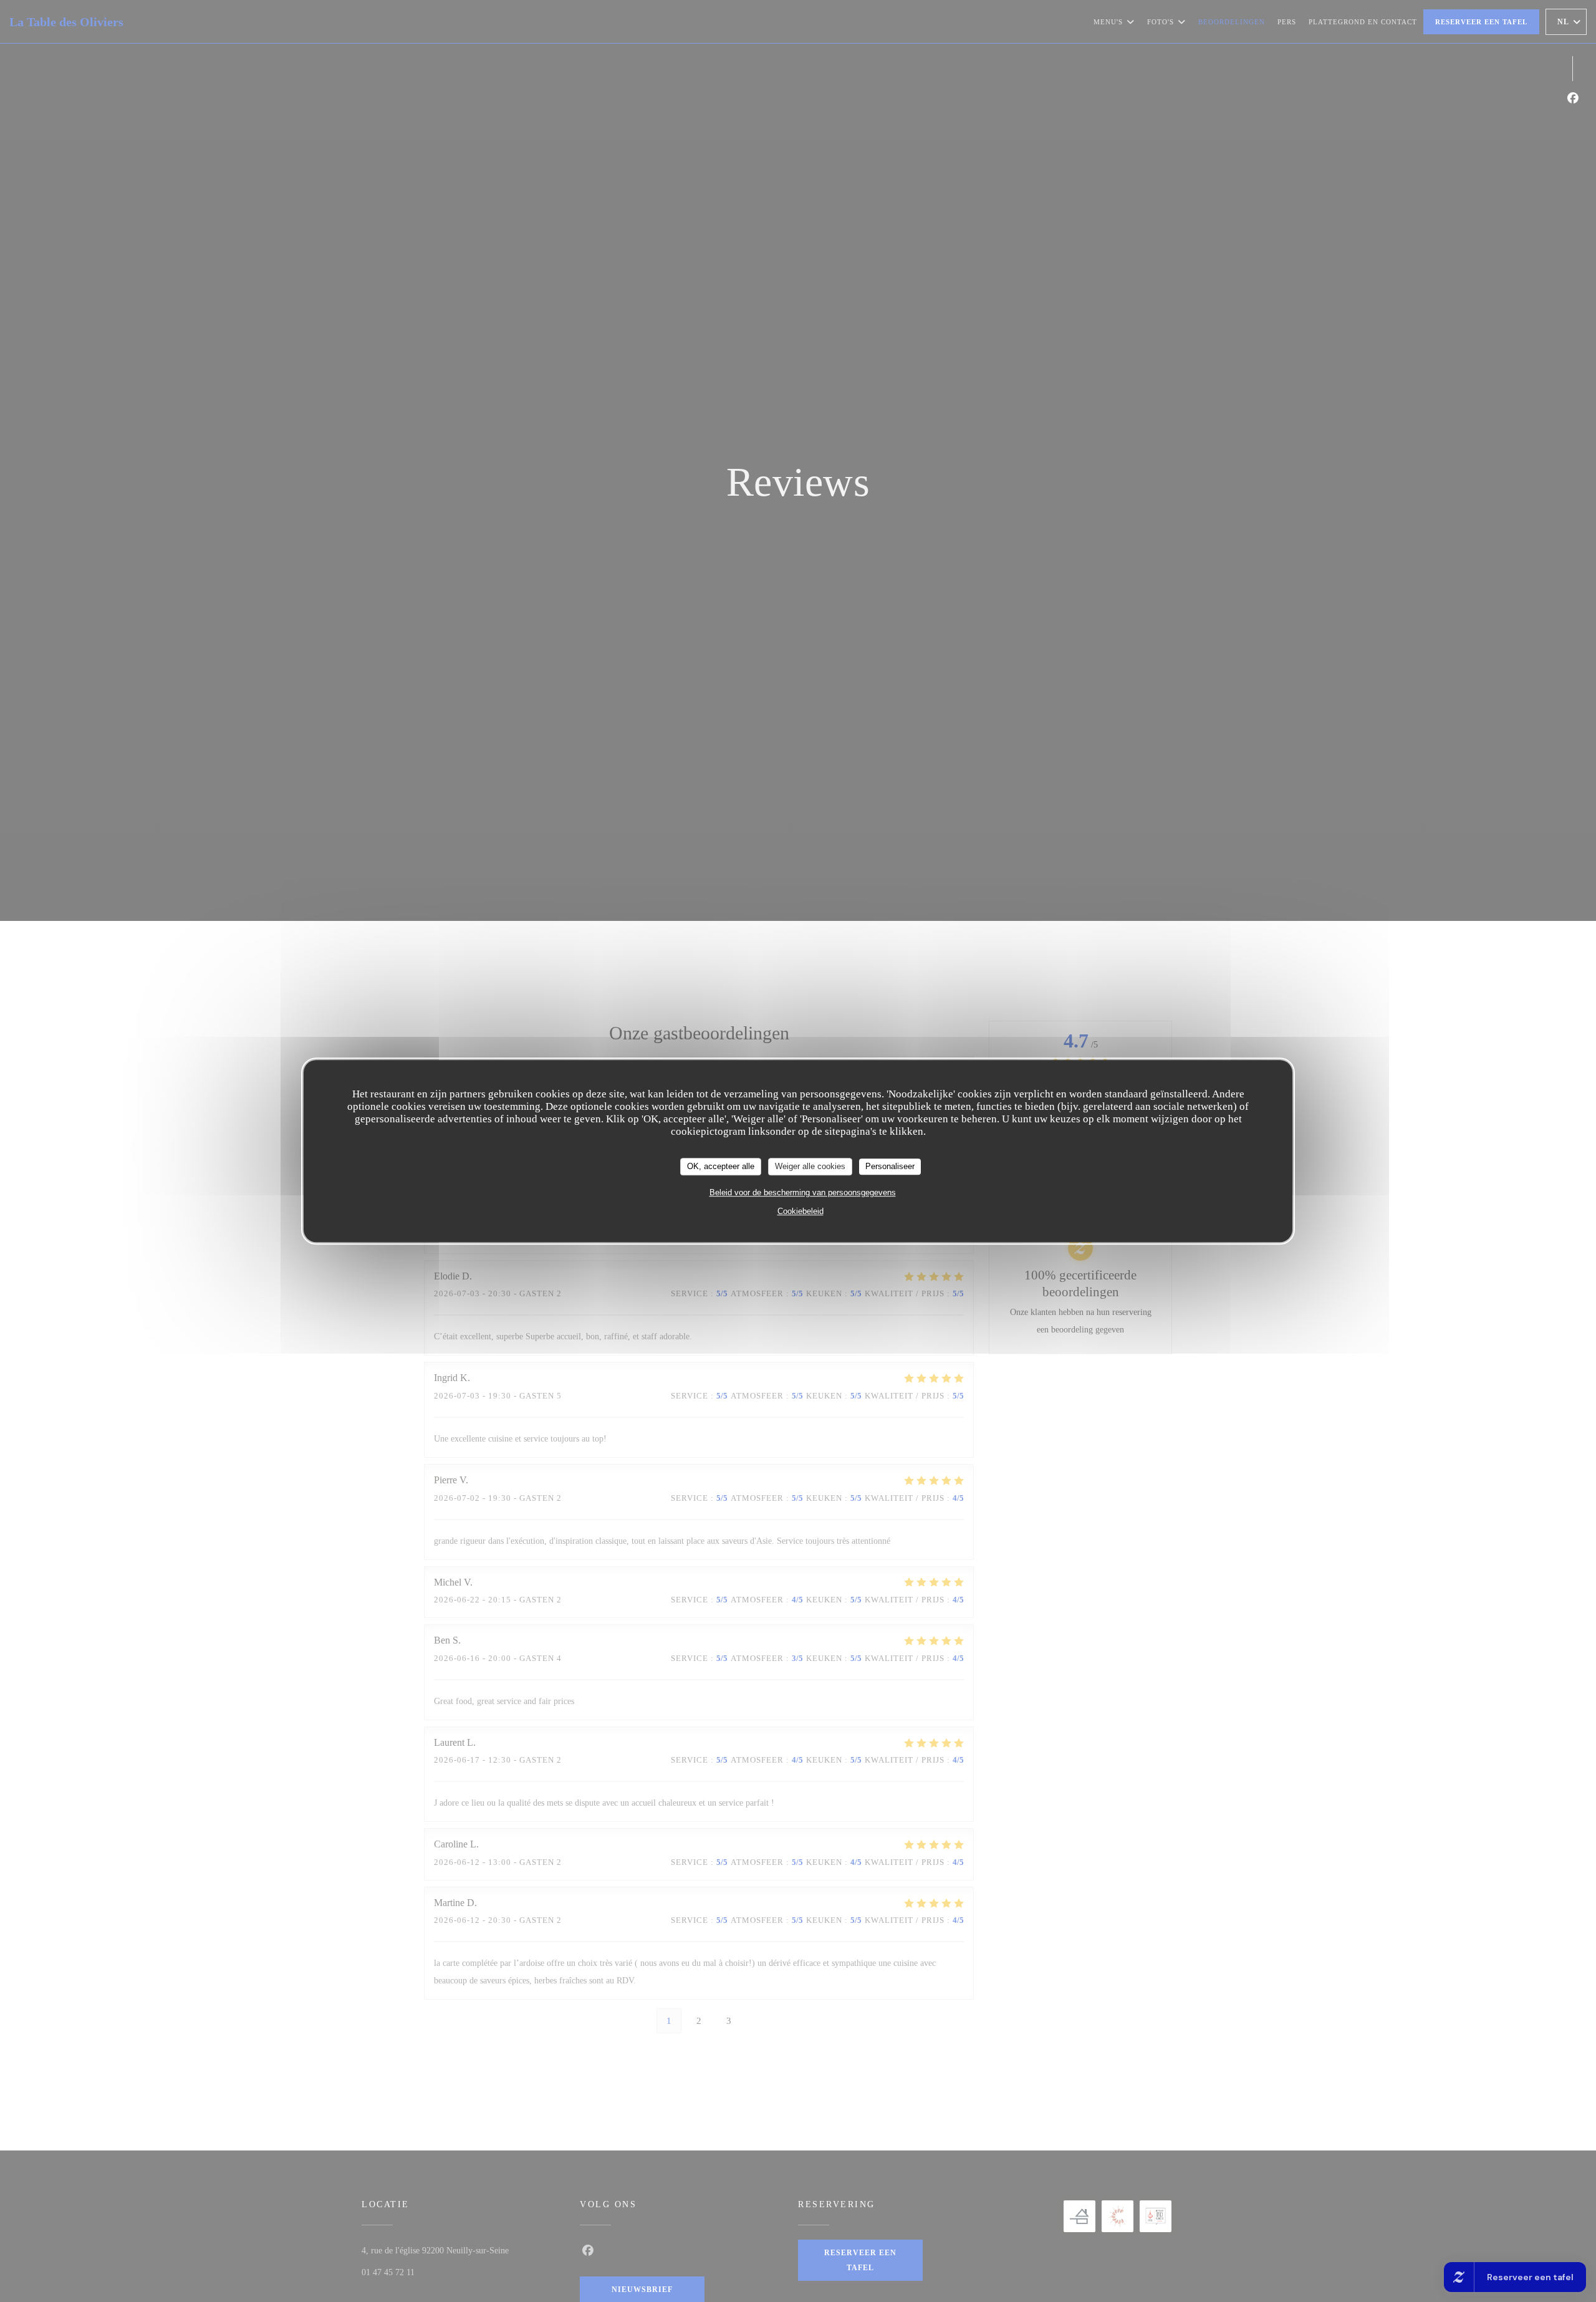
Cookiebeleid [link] (800, 1211)
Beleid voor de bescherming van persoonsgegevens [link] (803, 1192)
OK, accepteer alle (721, 1166)
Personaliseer (890, 1166)
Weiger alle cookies (810, 1166)
